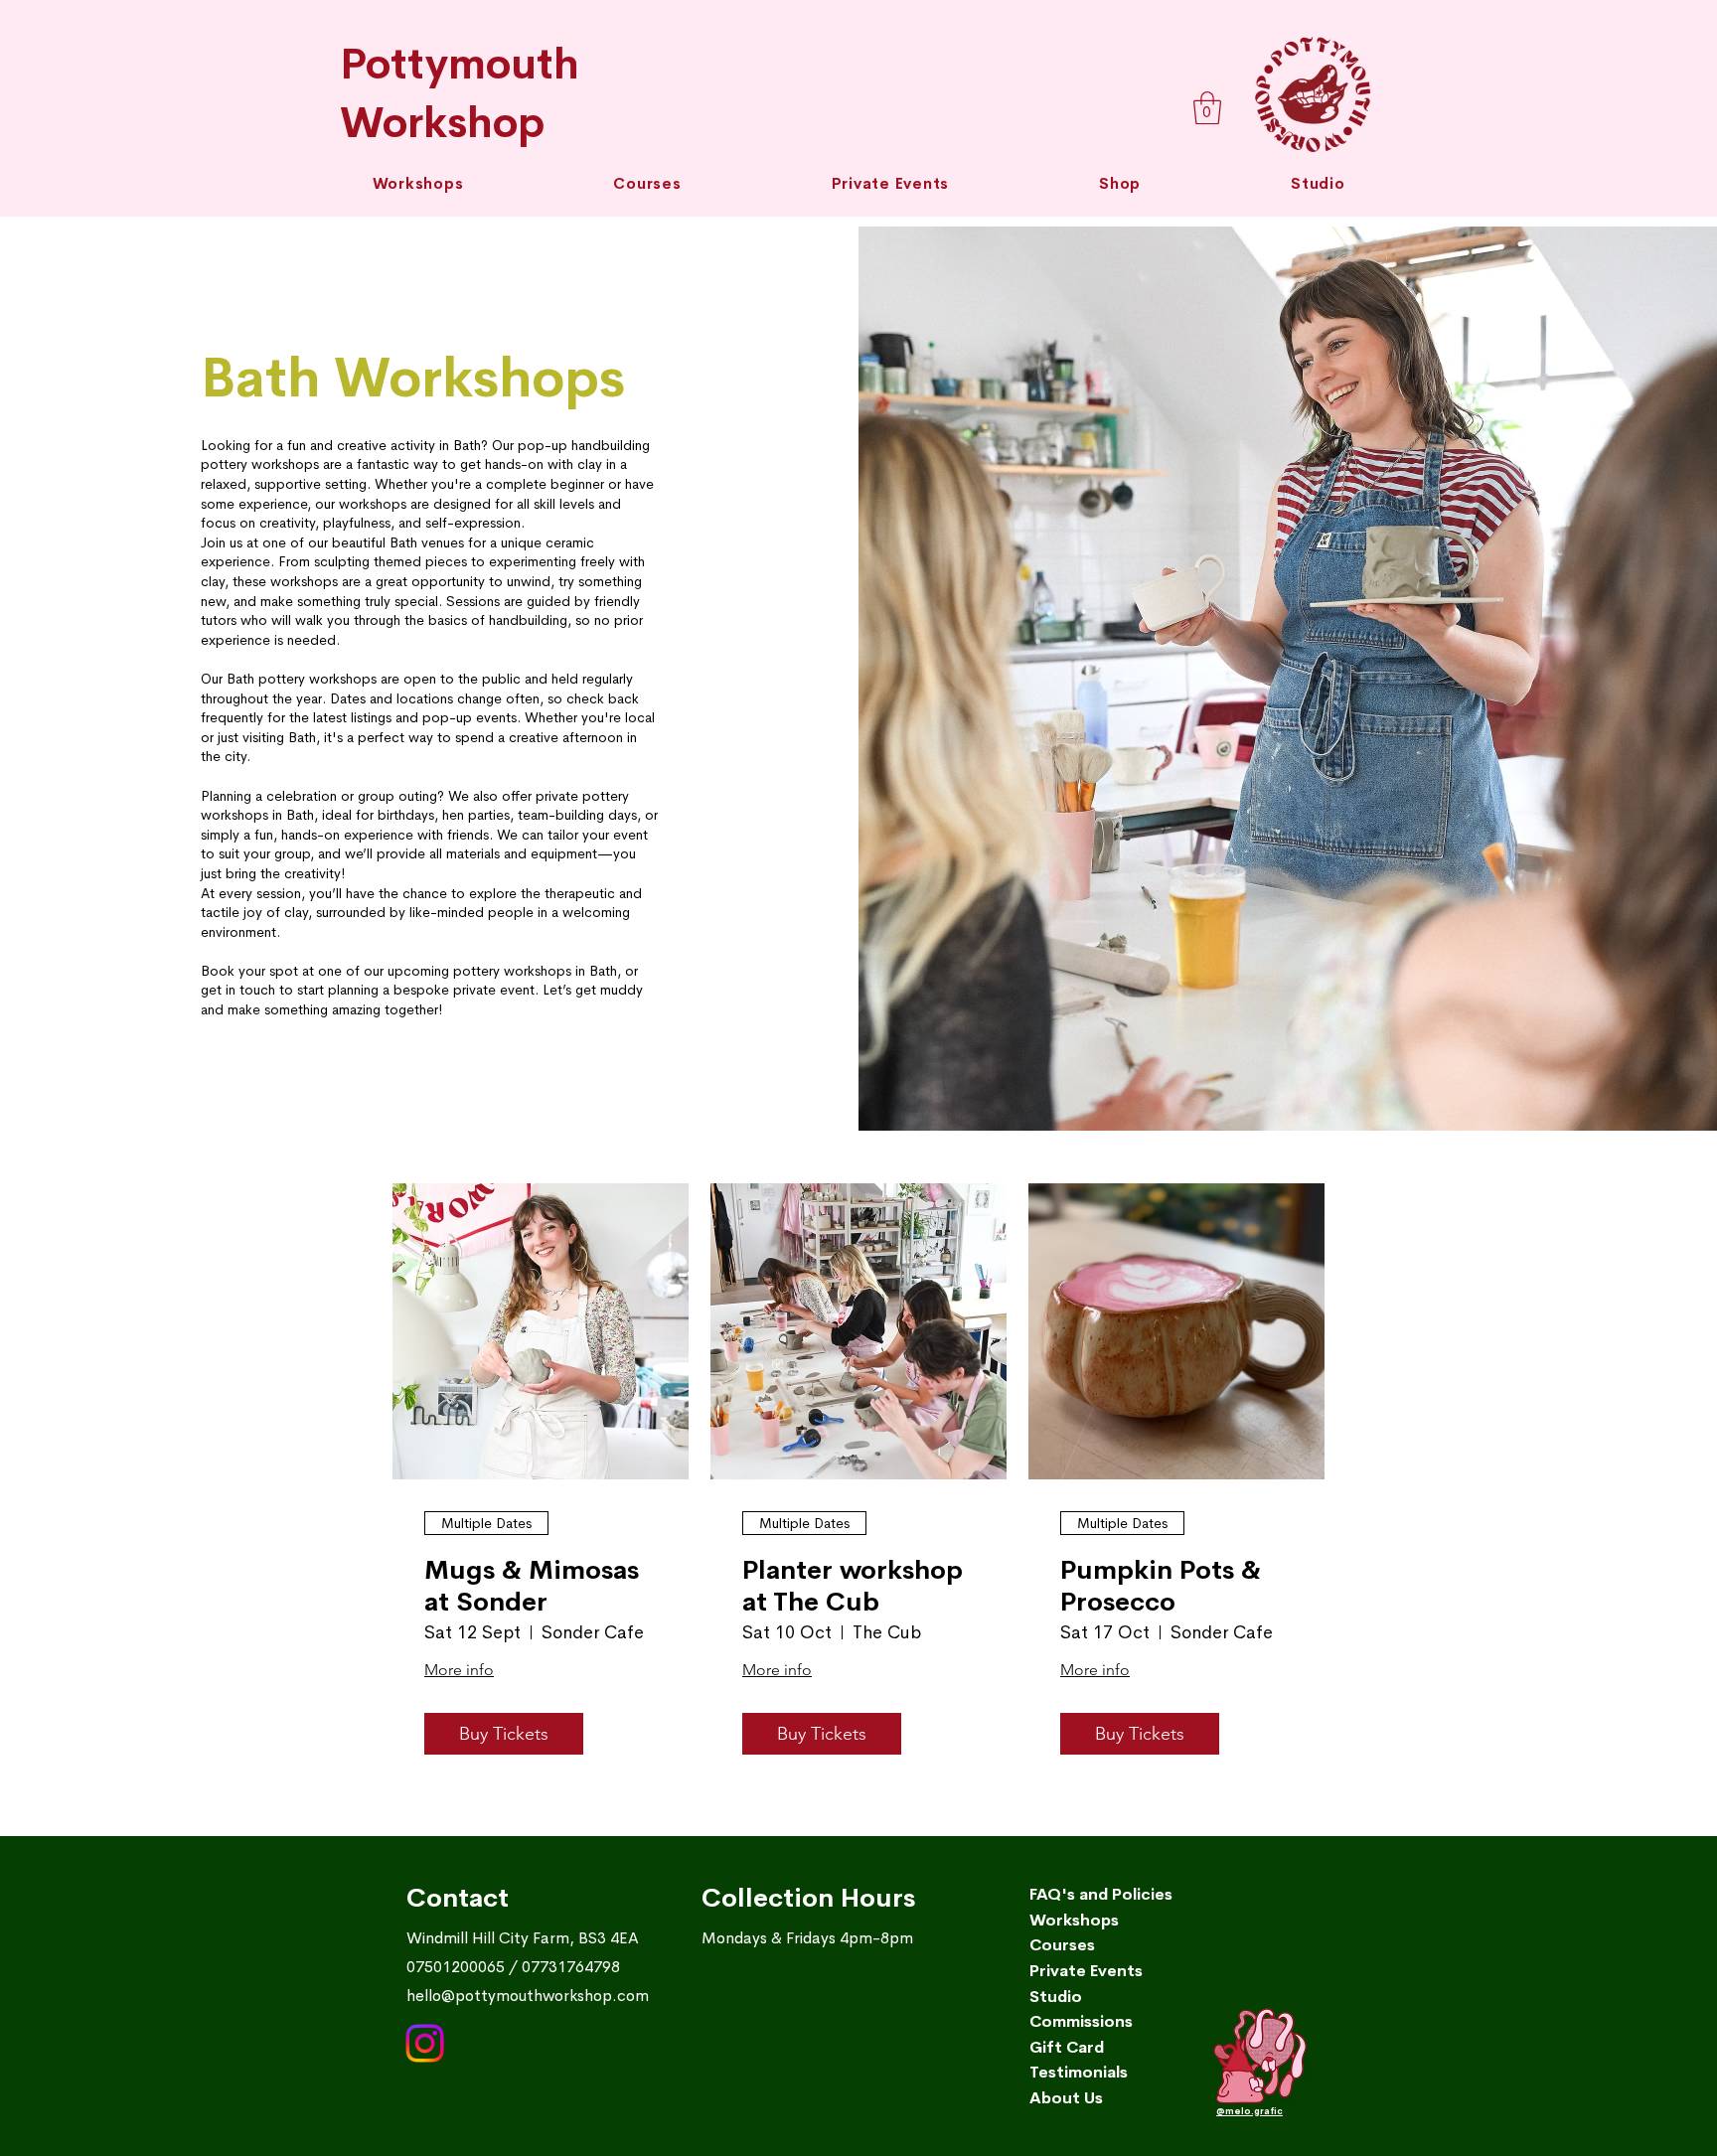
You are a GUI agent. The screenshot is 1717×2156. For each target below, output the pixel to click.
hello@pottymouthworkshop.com (528, 1996)
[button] (647, 183)
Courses (1062, 1945)
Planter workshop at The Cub (853, 1586)
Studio (1056, 1997)
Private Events (1086, 1971)
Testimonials (1079, 2072)
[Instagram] (425, 2043)
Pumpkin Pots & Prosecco (1161, 1586)
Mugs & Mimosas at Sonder (532, 1586)
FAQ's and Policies (1101, 1894)
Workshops (1074, 1920)
